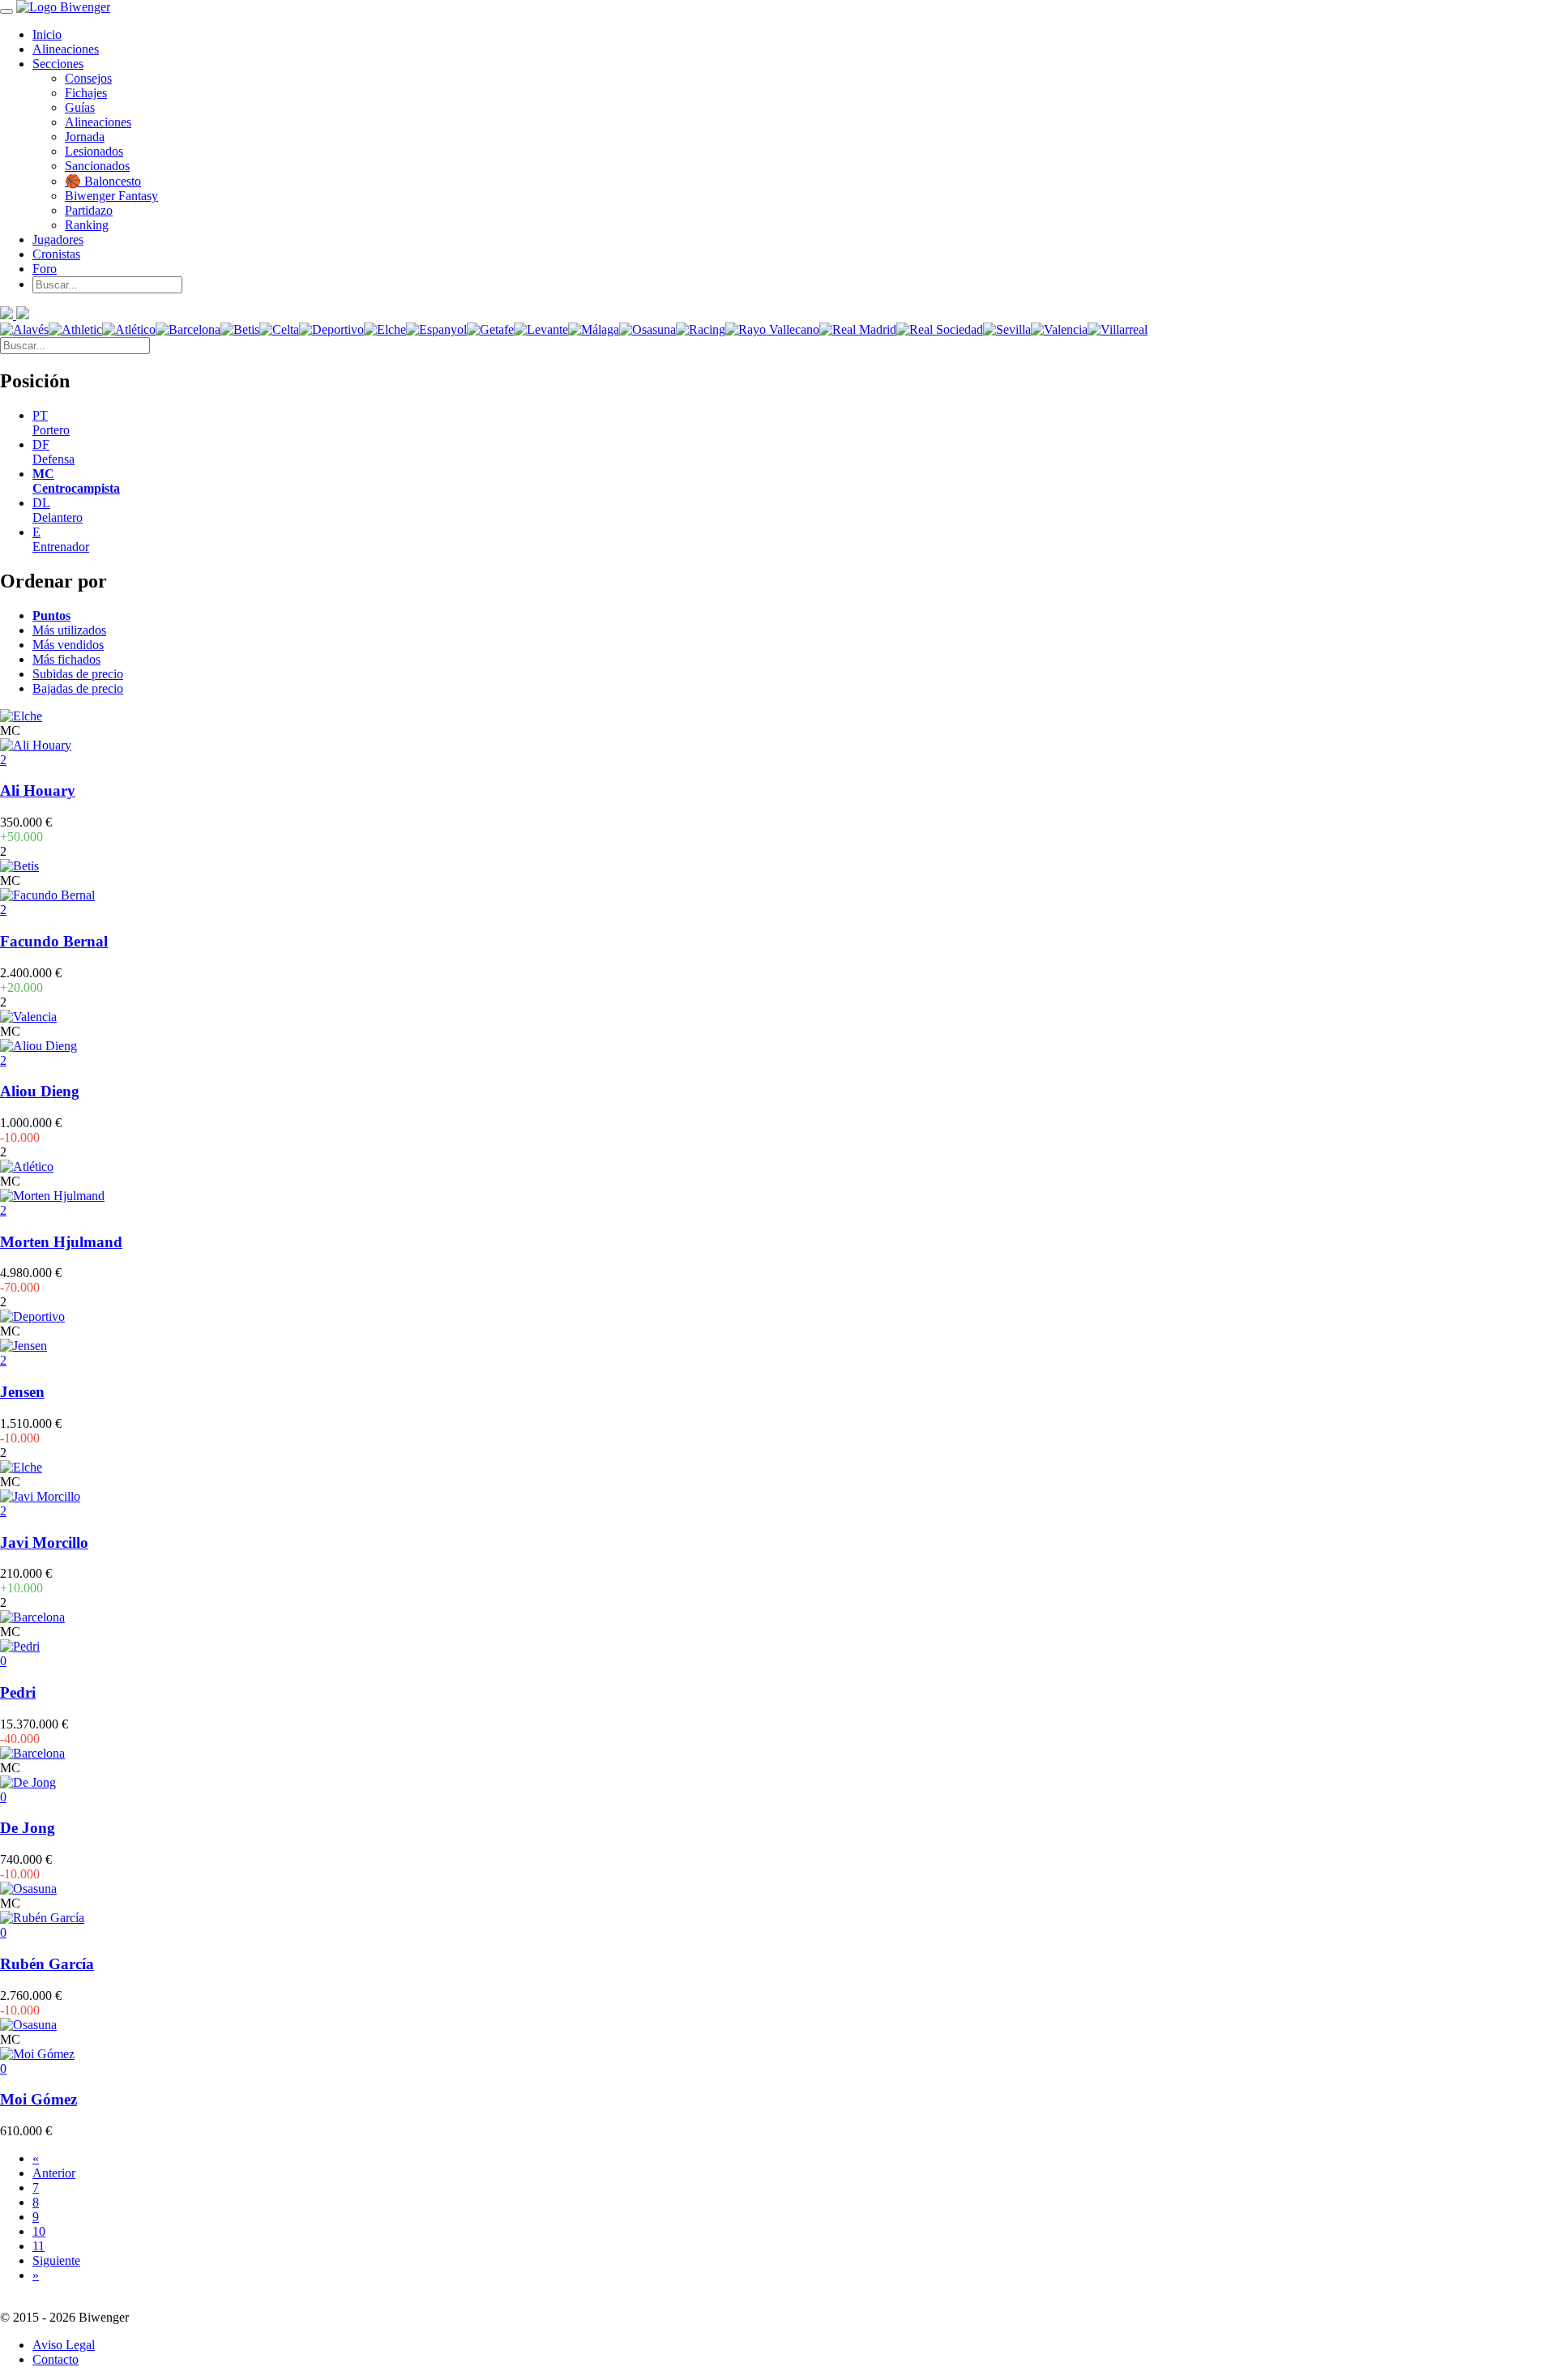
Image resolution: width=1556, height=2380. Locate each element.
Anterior (54, 2173)
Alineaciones (66, 49)
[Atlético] (129, 329)
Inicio (47, 34)
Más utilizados (69, 630)
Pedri (18, 1692)
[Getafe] (490, 329)
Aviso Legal (64, 2345)
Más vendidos (68, 645)
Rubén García (47, 1964)
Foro (45, 269)
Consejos (88, 78)
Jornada (85, 137)
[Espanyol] (436, 329)
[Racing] (701, 329)
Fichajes (86, 93)
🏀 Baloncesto (103, 181)
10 (39, 2231)
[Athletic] (75, 329)
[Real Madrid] (858, 329)
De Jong (28, 1828)
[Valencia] (1059, 329)
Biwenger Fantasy (111, 196)
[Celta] (279, 329)
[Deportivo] (331, 329)
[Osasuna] (648, 329)
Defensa (53, 452)
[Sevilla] (1007, 329)
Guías (80, 107)
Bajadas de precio (78, 688)
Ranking (87, 225)
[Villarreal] (1118, 329)
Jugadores (58, 239)
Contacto (56, 2359)
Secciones (58, 64)
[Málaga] (594, 329)
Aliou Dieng (40, 1091)
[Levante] (541, 329)
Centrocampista (76, 481)
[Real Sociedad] (940, 329)
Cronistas (56, 254)
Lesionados (94, 151)
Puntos (51, 615)
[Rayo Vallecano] (772, 329)
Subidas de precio (78, 674)
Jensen (22, 1392)
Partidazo (89, 210)
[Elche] (385, 329)
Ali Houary (38, 790)
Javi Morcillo (44, 1543)
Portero (51, 423)
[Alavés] (24, 329)
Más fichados (66, 659)
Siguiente (56, 2260)
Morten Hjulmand (61, 1242)
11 (38, 2246)
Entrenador (61, 539)
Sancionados (97, 166)
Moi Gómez (38, 2099)
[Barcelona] (188, 329)
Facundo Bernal (54, 941)
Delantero (58, 510)
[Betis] (240, 329)
